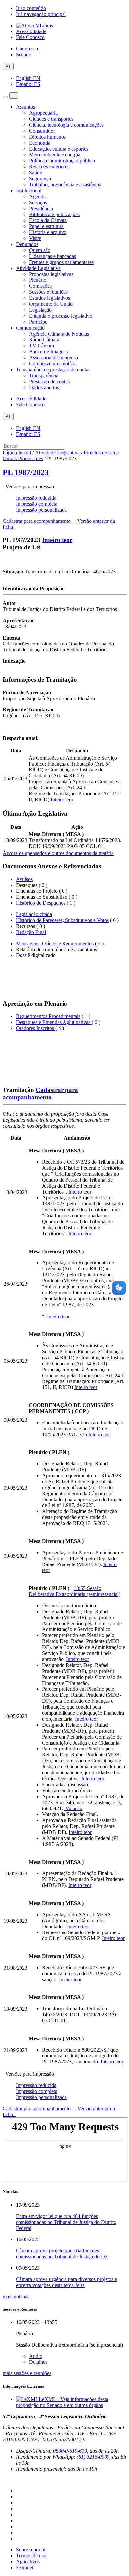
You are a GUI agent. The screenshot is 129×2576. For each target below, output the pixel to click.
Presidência (41, 208)
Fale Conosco (30, 37)
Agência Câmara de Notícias (59, 334)
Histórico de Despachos (41, 903)
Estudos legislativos (50, 298)
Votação (73, 1808)
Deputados (27, 244)
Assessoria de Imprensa (54, 358)
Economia (40, 143)
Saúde (36, 173)
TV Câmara (42, 346)
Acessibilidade (31, 31)
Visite (35, 238)
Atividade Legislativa (38, 268)
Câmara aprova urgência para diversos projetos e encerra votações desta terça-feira (66, 2282)
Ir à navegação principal (41, 14)
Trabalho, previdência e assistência (65, 184)
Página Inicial (17, 452)
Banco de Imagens (48, 352)
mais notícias (16, 2296)
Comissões (40, 286)
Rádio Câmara (44, 340)
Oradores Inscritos (36, 1028)
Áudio (36, 2356)
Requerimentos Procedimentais (48, 1016)
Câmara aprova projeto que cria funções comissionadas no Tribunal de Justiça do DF (62, 2254)
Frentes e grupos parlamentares (61, 262)
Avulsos (24, 879)
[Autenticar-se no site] (5, 2480)
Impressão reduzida (36, 498)
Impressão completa (37, 504)
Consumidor (42, 131)
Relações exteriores (49, 167)
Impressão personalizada (41, 510)
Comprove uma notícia (53, 364)
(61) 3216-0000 (93, 2457)
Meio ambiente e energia (55, 155)
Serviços (38, 202)
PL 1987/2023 (26, 472)
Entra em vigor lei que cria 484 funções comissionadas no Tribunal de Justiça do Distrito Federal (66, 2222)
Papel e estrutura (46, 226)
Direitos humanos (47, 137)
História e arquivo (48, 232)
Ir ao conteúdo (31, 8)
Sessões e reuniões (48, 292)
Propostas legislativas (51, 274)
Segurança (40, 179)
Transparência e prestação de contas (53, 369)
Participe (38, 322)
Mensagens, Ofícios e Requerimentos (55, 943)
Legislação (40, 310)
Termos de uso (31, 2556)
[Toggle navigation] (5, 97)
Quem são (40, 250)
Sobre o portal (31, 2550)
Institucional (29, 190)
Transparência (44, 375)
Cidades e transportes (51, 119)
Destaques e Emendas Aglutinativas (54, 1022)
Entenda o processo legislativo (61, 316)
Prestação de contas (49, 381)
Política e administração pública (62, 161)
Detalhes (38, 2362)
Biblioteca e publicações (54, 214)
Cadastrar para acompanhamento (38, 521)
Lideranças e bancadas (53, 256)
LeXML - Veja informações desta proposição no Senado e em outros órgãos (62, 2402)
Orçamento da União (51, 304)
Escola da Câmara (48, 220)
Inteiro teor (57, 540)
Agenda (37, 196)
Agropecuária (43, 113)
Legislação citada (34, 914)
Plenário (38, 280)
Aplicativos (28, 2562)
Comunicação (30, 328)
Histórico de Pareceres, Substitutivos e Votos (62, 920)
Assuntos (25, 107)
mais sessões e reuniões (27, 2373)
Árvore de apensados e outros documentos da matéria (58, 853)
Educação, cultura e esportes (59, 149)
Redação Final (31, 932)
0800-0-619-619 (70, 2451)
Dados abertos (44, 387)
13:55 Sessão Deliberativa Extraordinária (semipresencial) (75, 1591)
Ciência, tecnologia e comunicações (66, 125)
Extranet (25, 2568)
